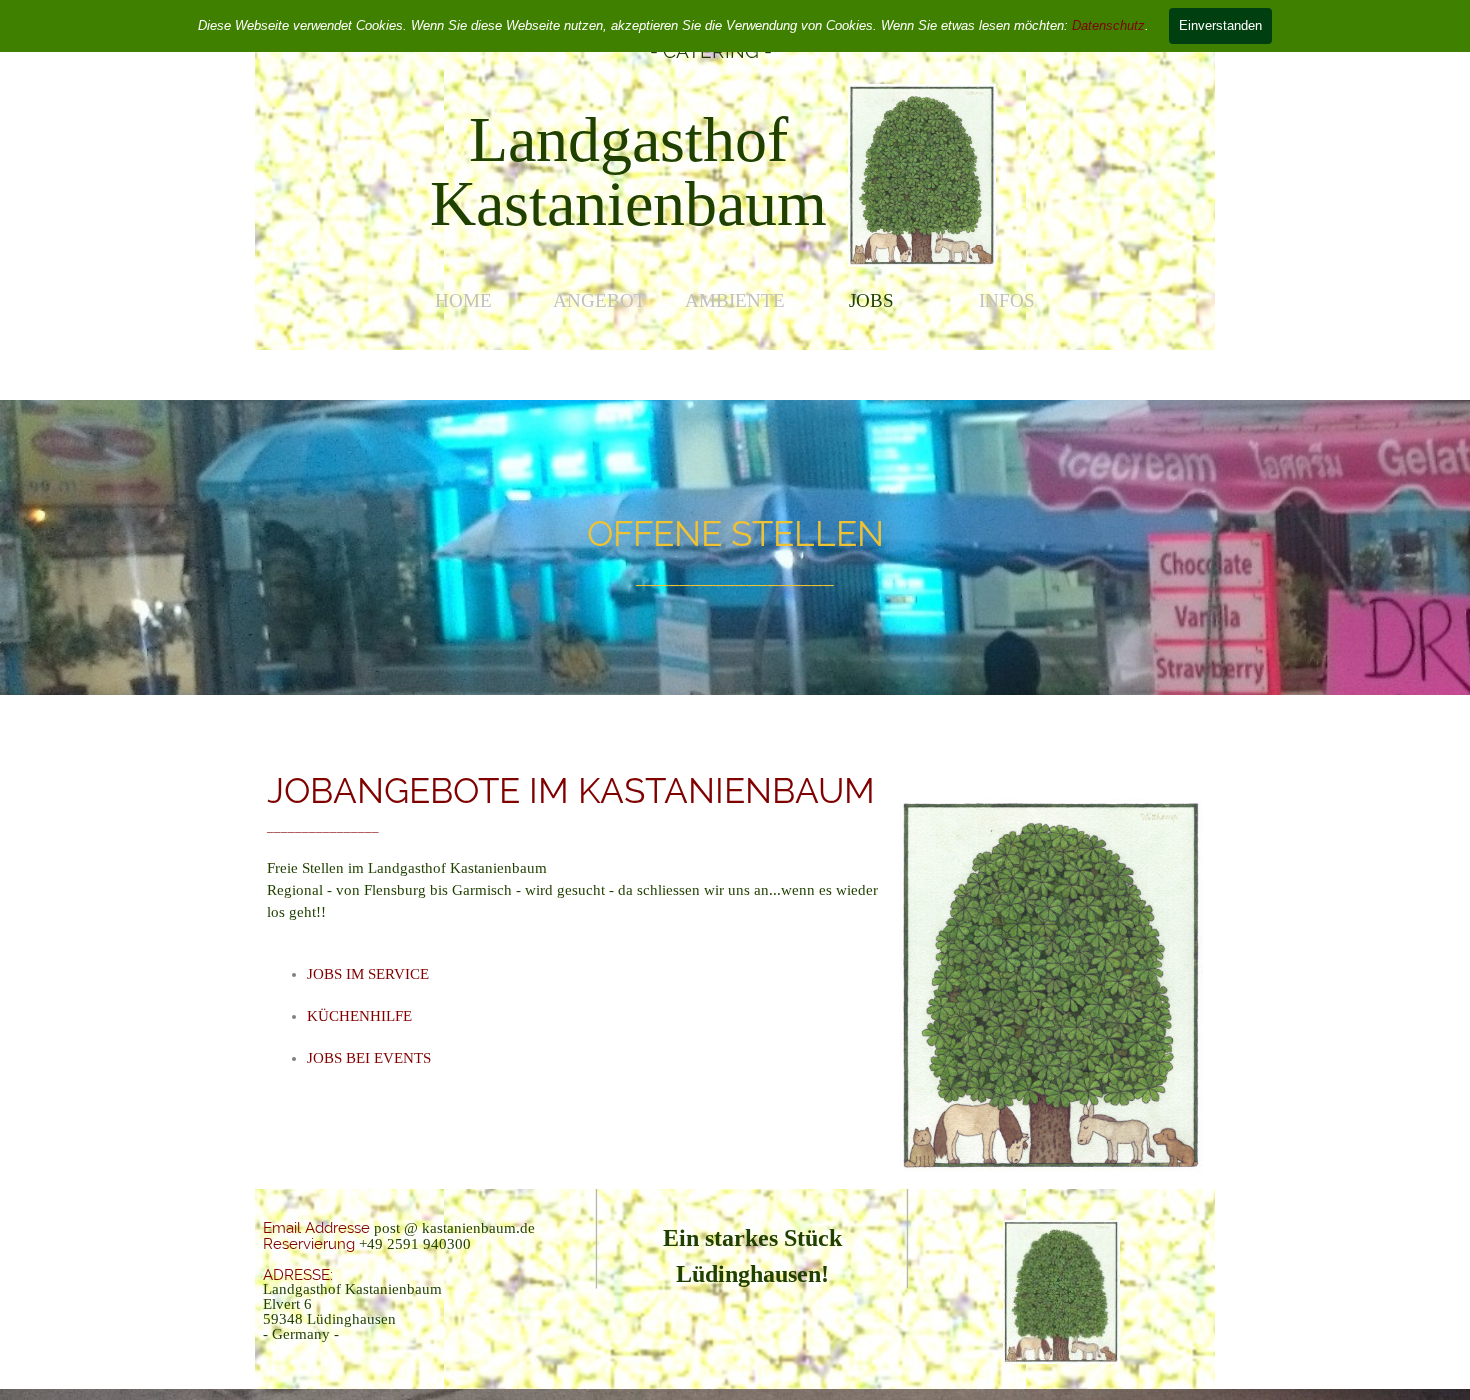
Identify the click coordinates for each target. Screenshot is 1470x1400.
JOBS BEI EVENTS (369, 1058)
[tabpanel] (628, 172)
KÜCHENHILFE (359, 1016)
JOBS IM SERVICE (368, 974)
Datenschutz (1108, 25)
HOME (463, 300)
